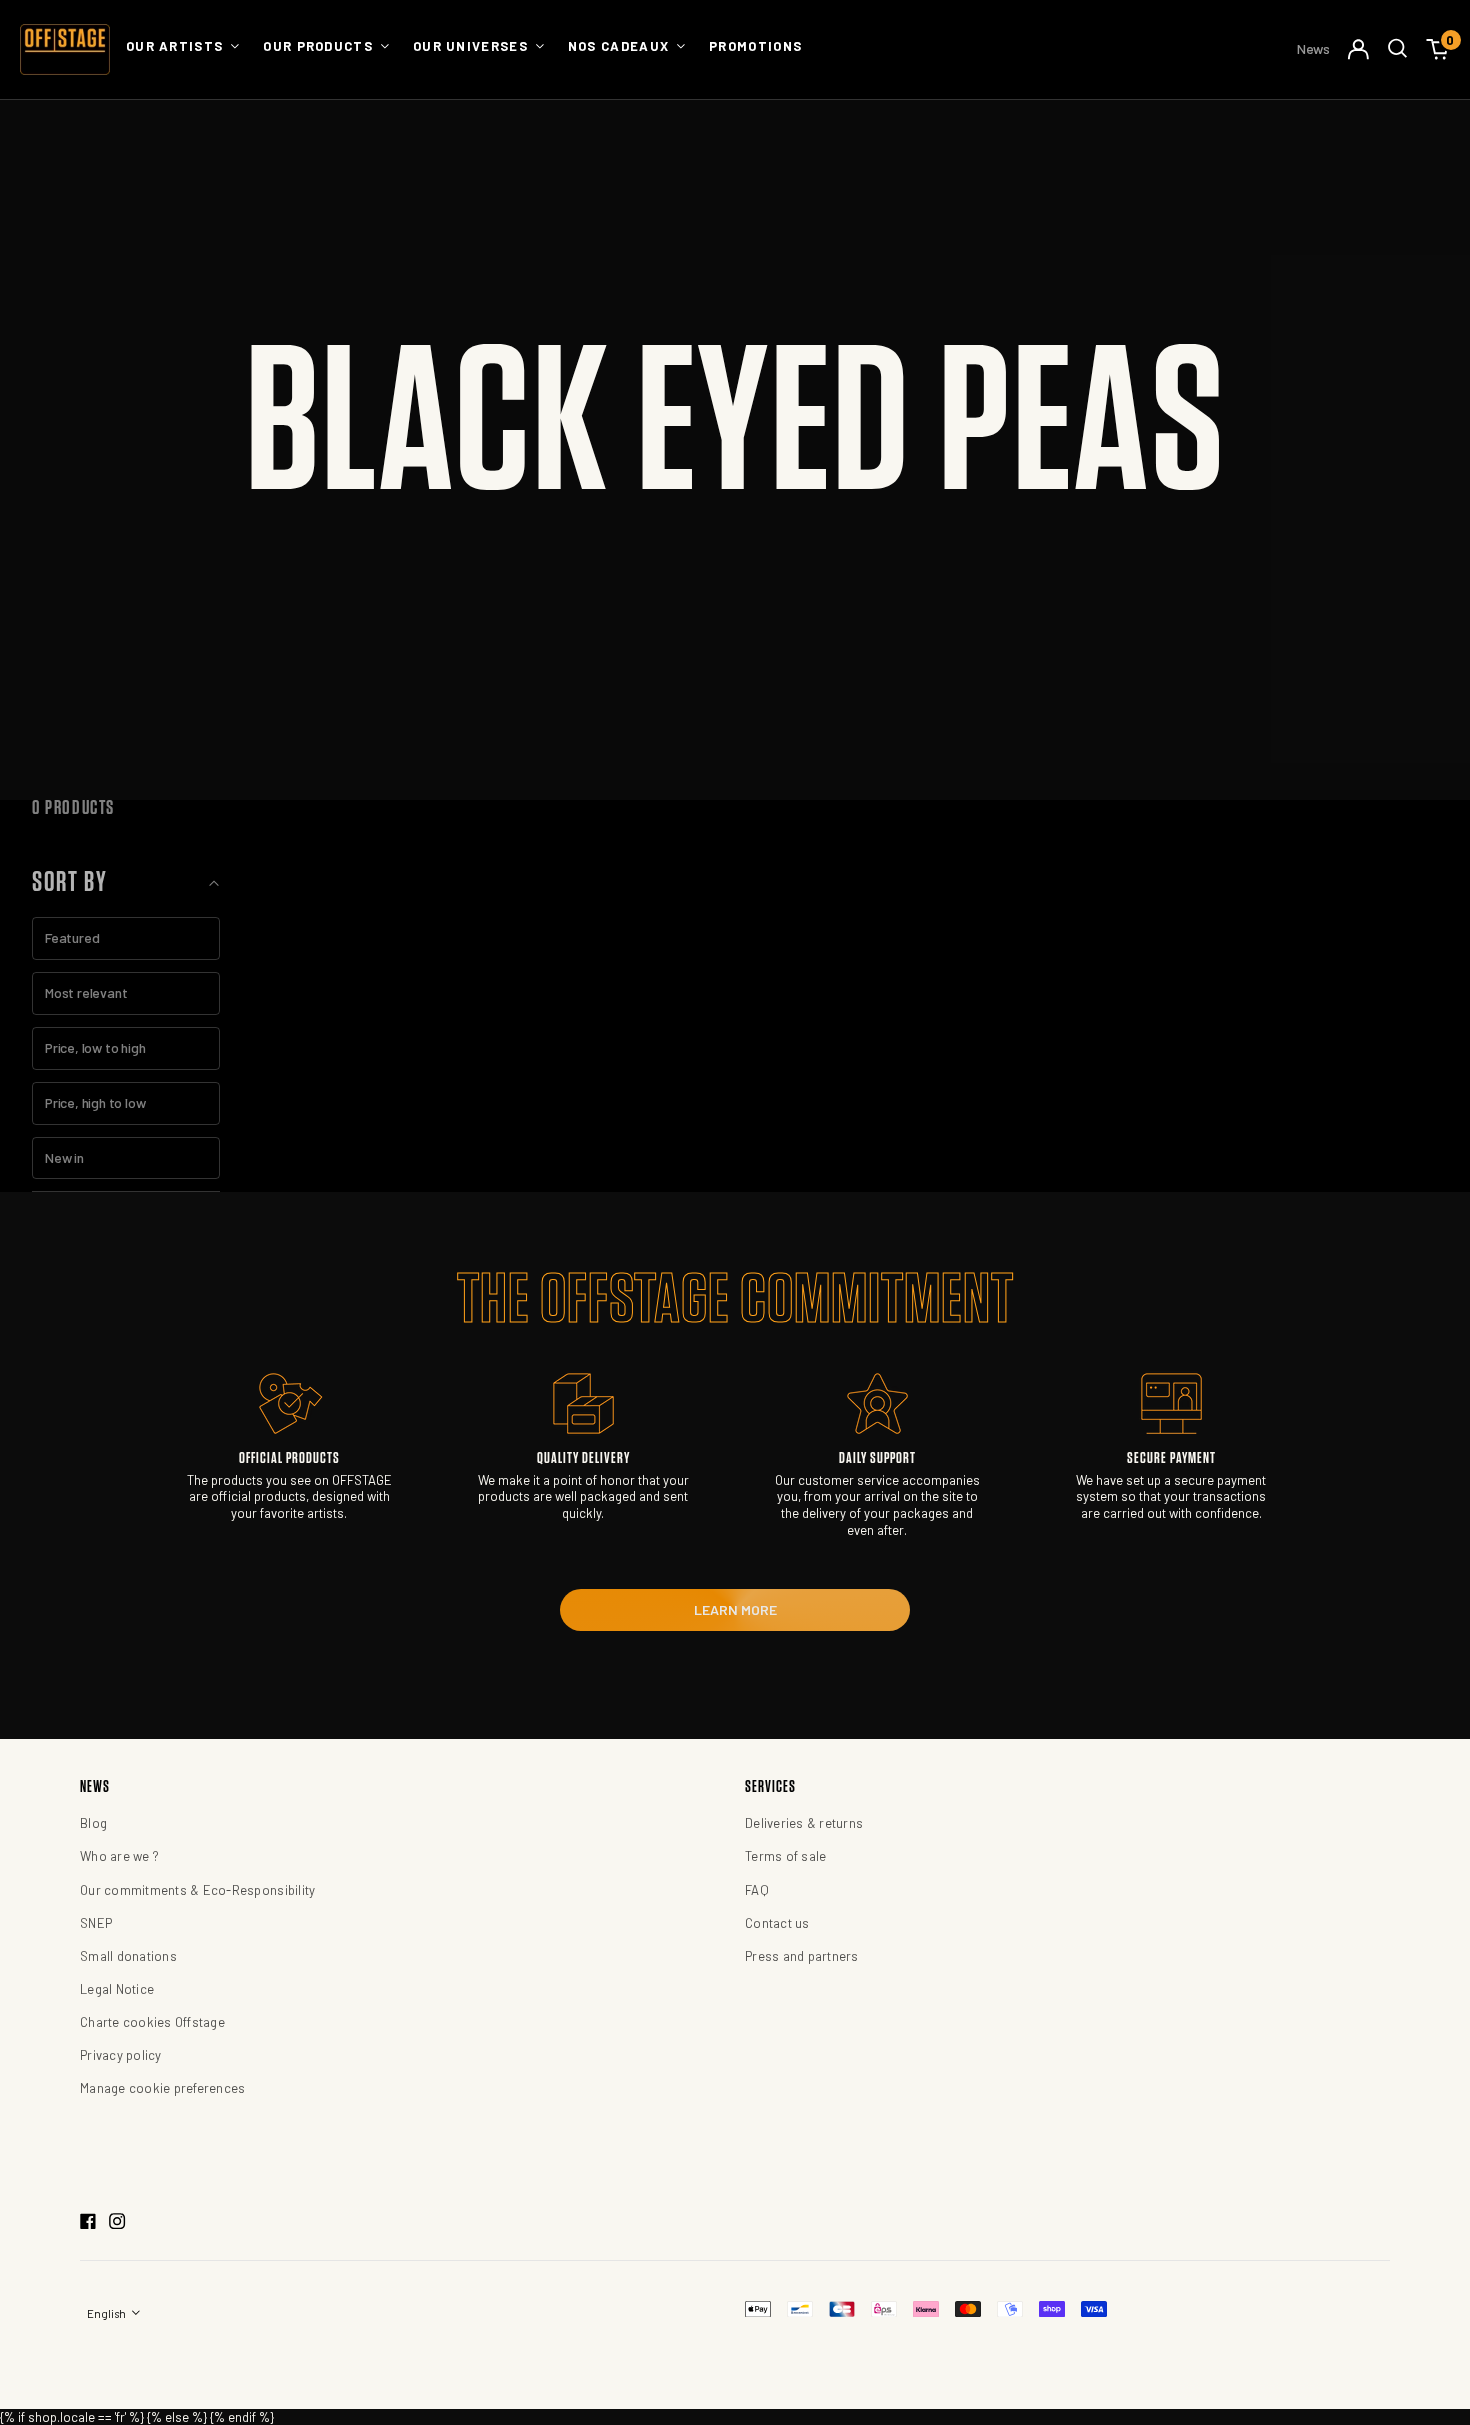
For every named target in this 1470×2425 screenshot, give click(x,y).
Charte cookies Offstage (152, 2022)
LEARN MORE (735, 1609)
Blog (93, 1823)
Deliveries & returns (804, 1823)
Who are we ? (119, 1856)
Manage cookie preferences (163, 2088)
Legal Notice (117, 1989)
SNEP (96, 1923)
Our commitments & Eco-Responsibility (197, 1890)
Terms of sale (785, 1856)
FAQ (757, 1890)
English (107, 2313)
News (1313, 48)
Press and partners (802, 1956)
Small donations (128, 1956)
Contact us (777, 1923)
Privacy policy (121, 2055)
